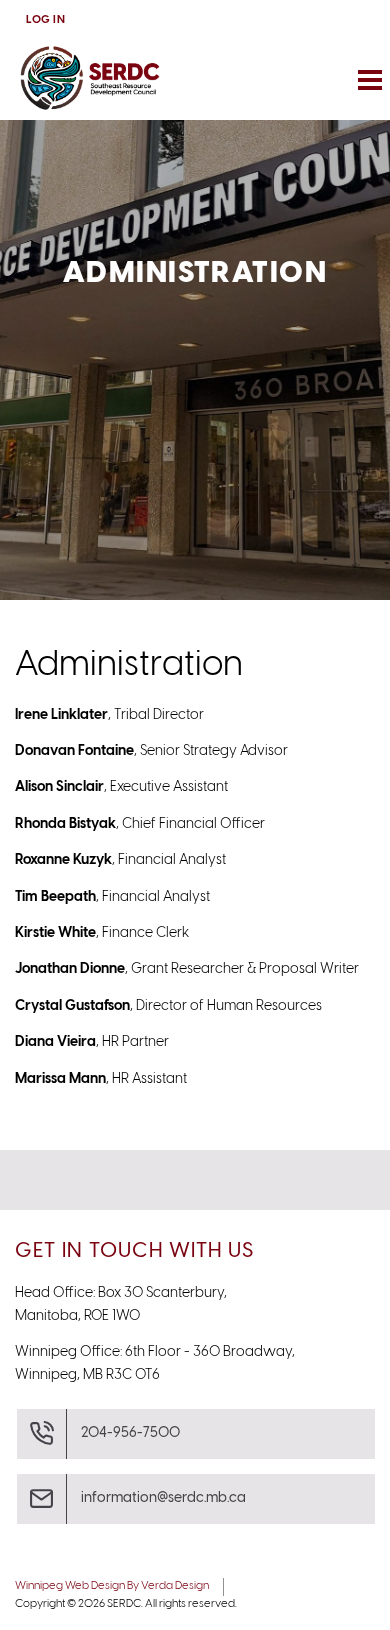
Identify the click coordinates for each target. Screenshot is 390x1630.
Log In (45, 20)
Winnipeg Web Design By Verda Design (112, 1586)
